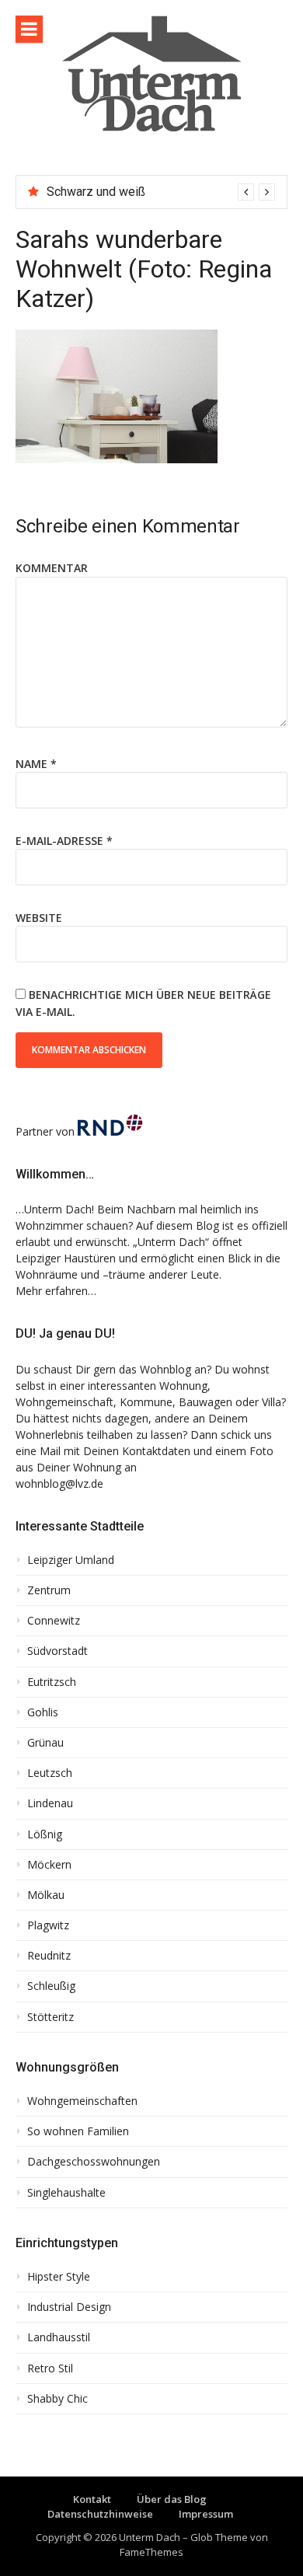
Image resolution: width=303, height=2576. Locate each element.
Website (39, 918)
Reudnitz (49, 1956)
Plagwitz (48, 1925)
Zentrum (49, 1590)
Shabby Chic (57, 2399)
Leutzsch (50, 1773)
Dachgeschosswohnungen (94, 2162)
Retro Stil (50, 2368)
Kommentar (52, 568)
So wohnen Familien (78, 2131)
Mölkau (46, 1895)
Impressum (206, 2514)
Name (36, 764)
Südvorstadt (57, 1651)
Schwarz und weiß (96, 192)
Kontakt (92, 2499)
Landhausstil (59, 2337)
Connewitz (54, 1621)
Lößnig (45, 1834)
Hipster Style (59, 2277)
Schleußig (51, 1986)
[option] (161, 192)
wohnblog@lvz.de (59, 1483)
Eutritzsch (52, 1682)
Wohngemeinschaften (82, 2101)
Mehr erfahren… (56, 1291)
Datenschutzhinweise (100, 2514)
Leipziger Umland (71, 1560)
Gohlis (43, 1712)
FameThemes (151, 2552)
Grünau (45, 1743)
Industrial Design (69, 2307)
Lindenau (50, 1803)
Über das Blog (172, 2499)
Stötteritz (50, 2017)
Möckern (49, 1865)
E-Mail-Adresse (64, 841)
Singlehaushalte (66, 2193)
